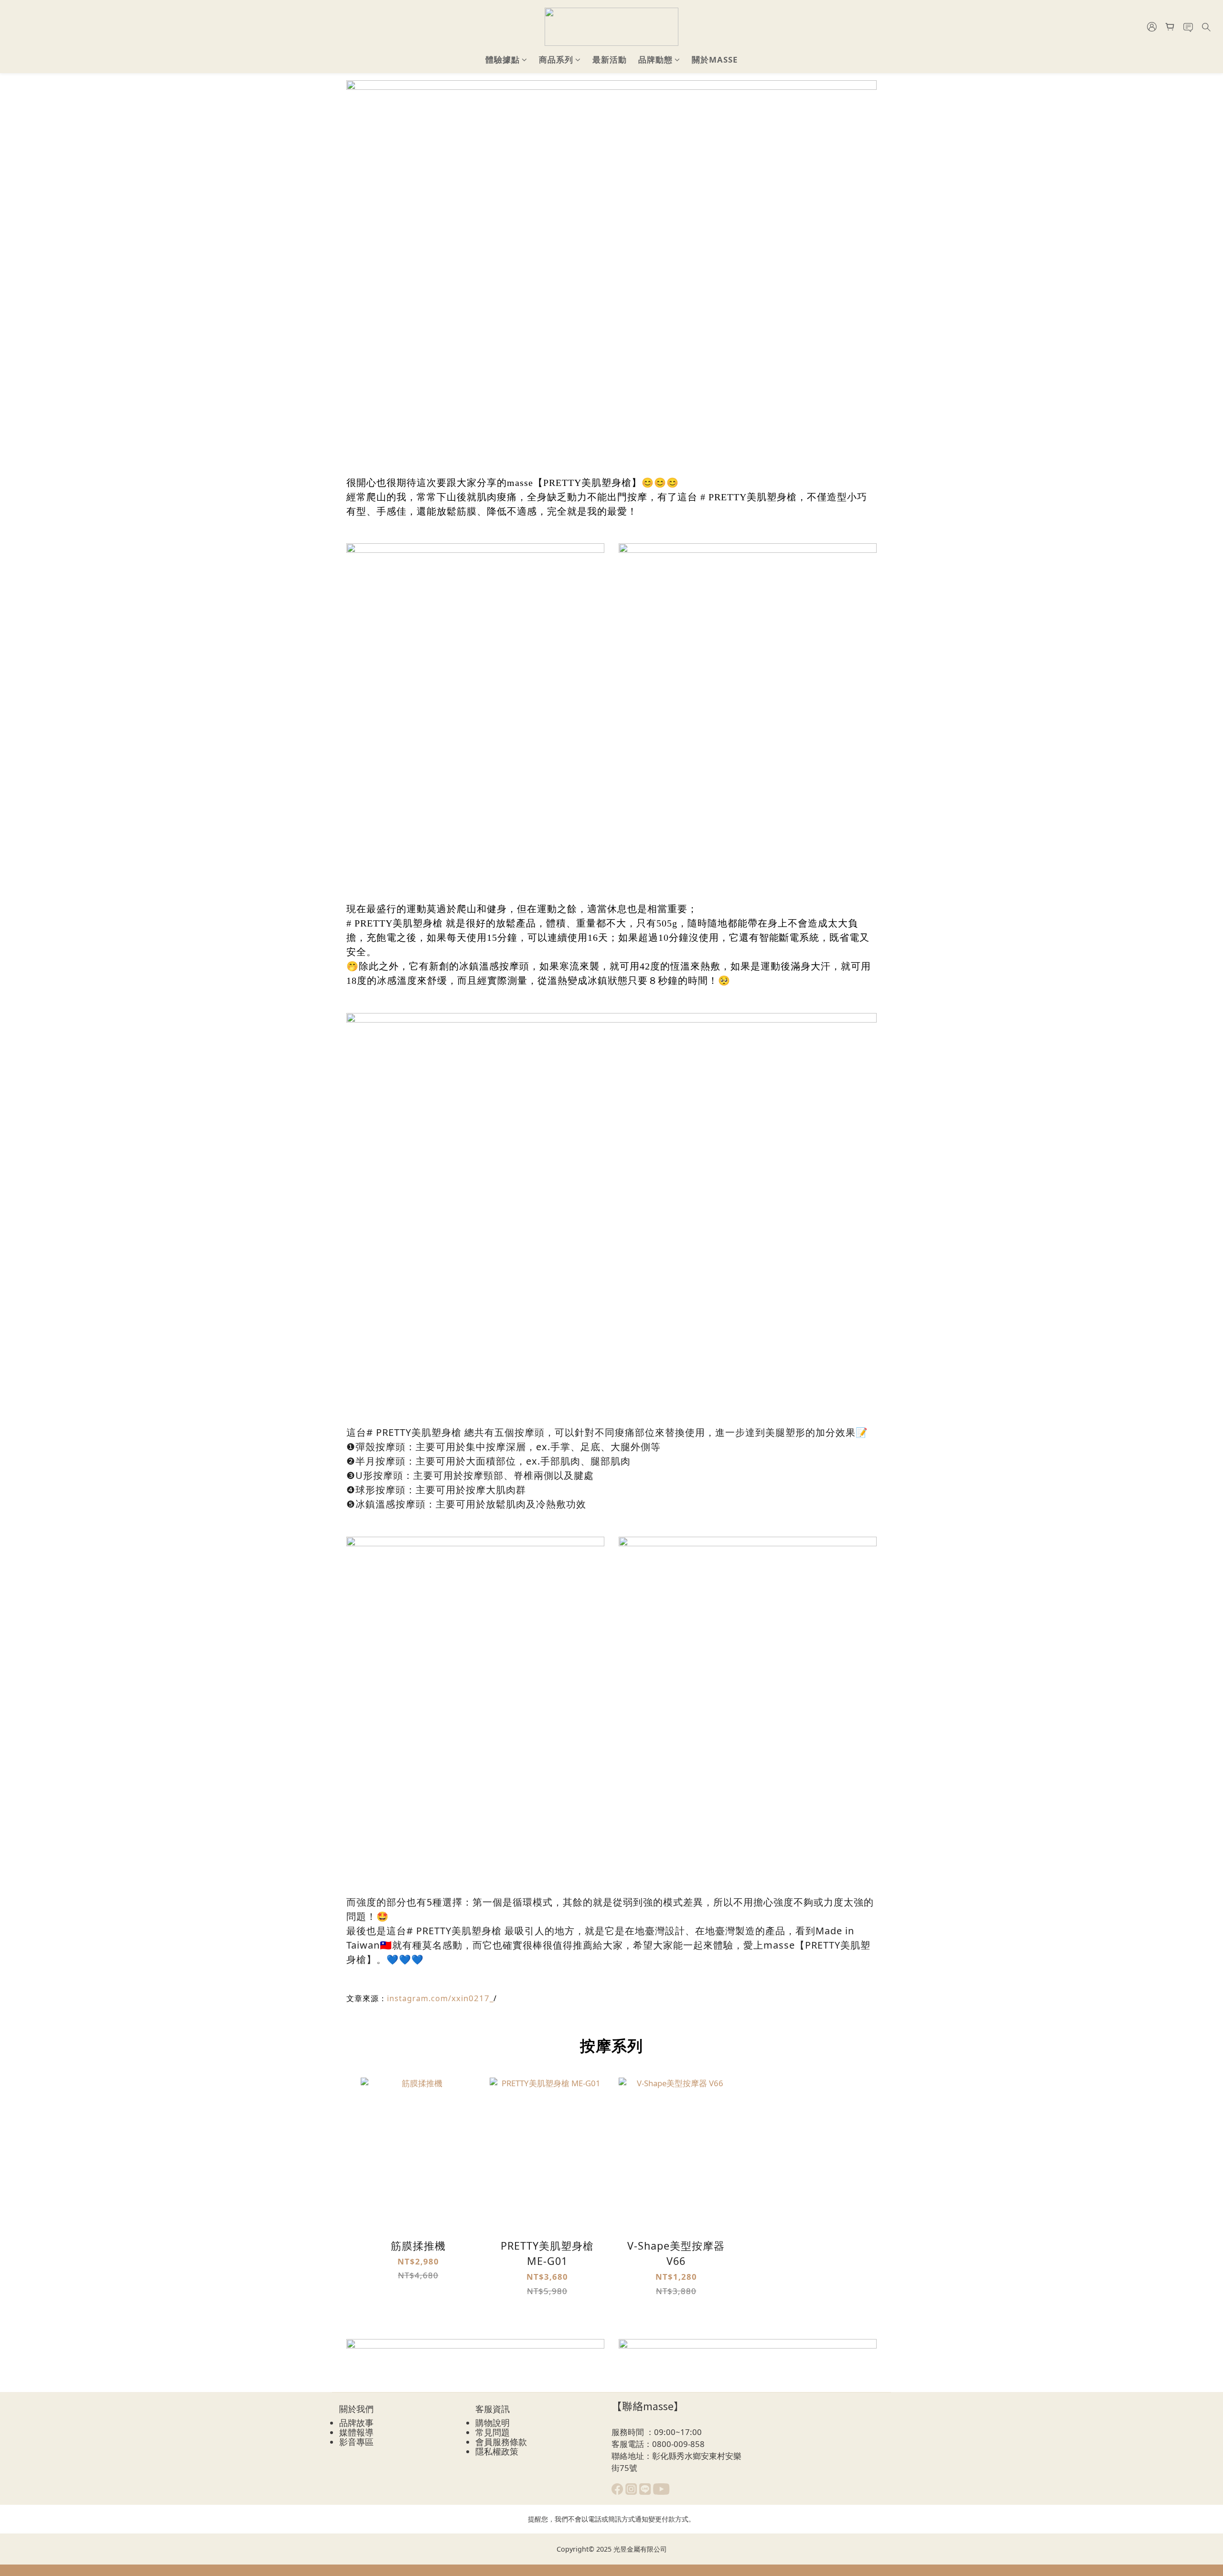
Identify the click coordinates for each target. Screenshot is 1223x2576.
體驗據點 (503, 59)
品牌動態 (655, 59)
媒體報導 (356, 2432)
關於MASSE (715, 59)
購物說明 (493, 2423)
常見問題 (493, 2432)
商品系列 (556, 59)
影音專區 (356, 2442)
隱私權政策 (497, 2451)
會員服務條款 (501, 2442)
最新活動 (610, 59)
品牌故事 (356, 2423)
